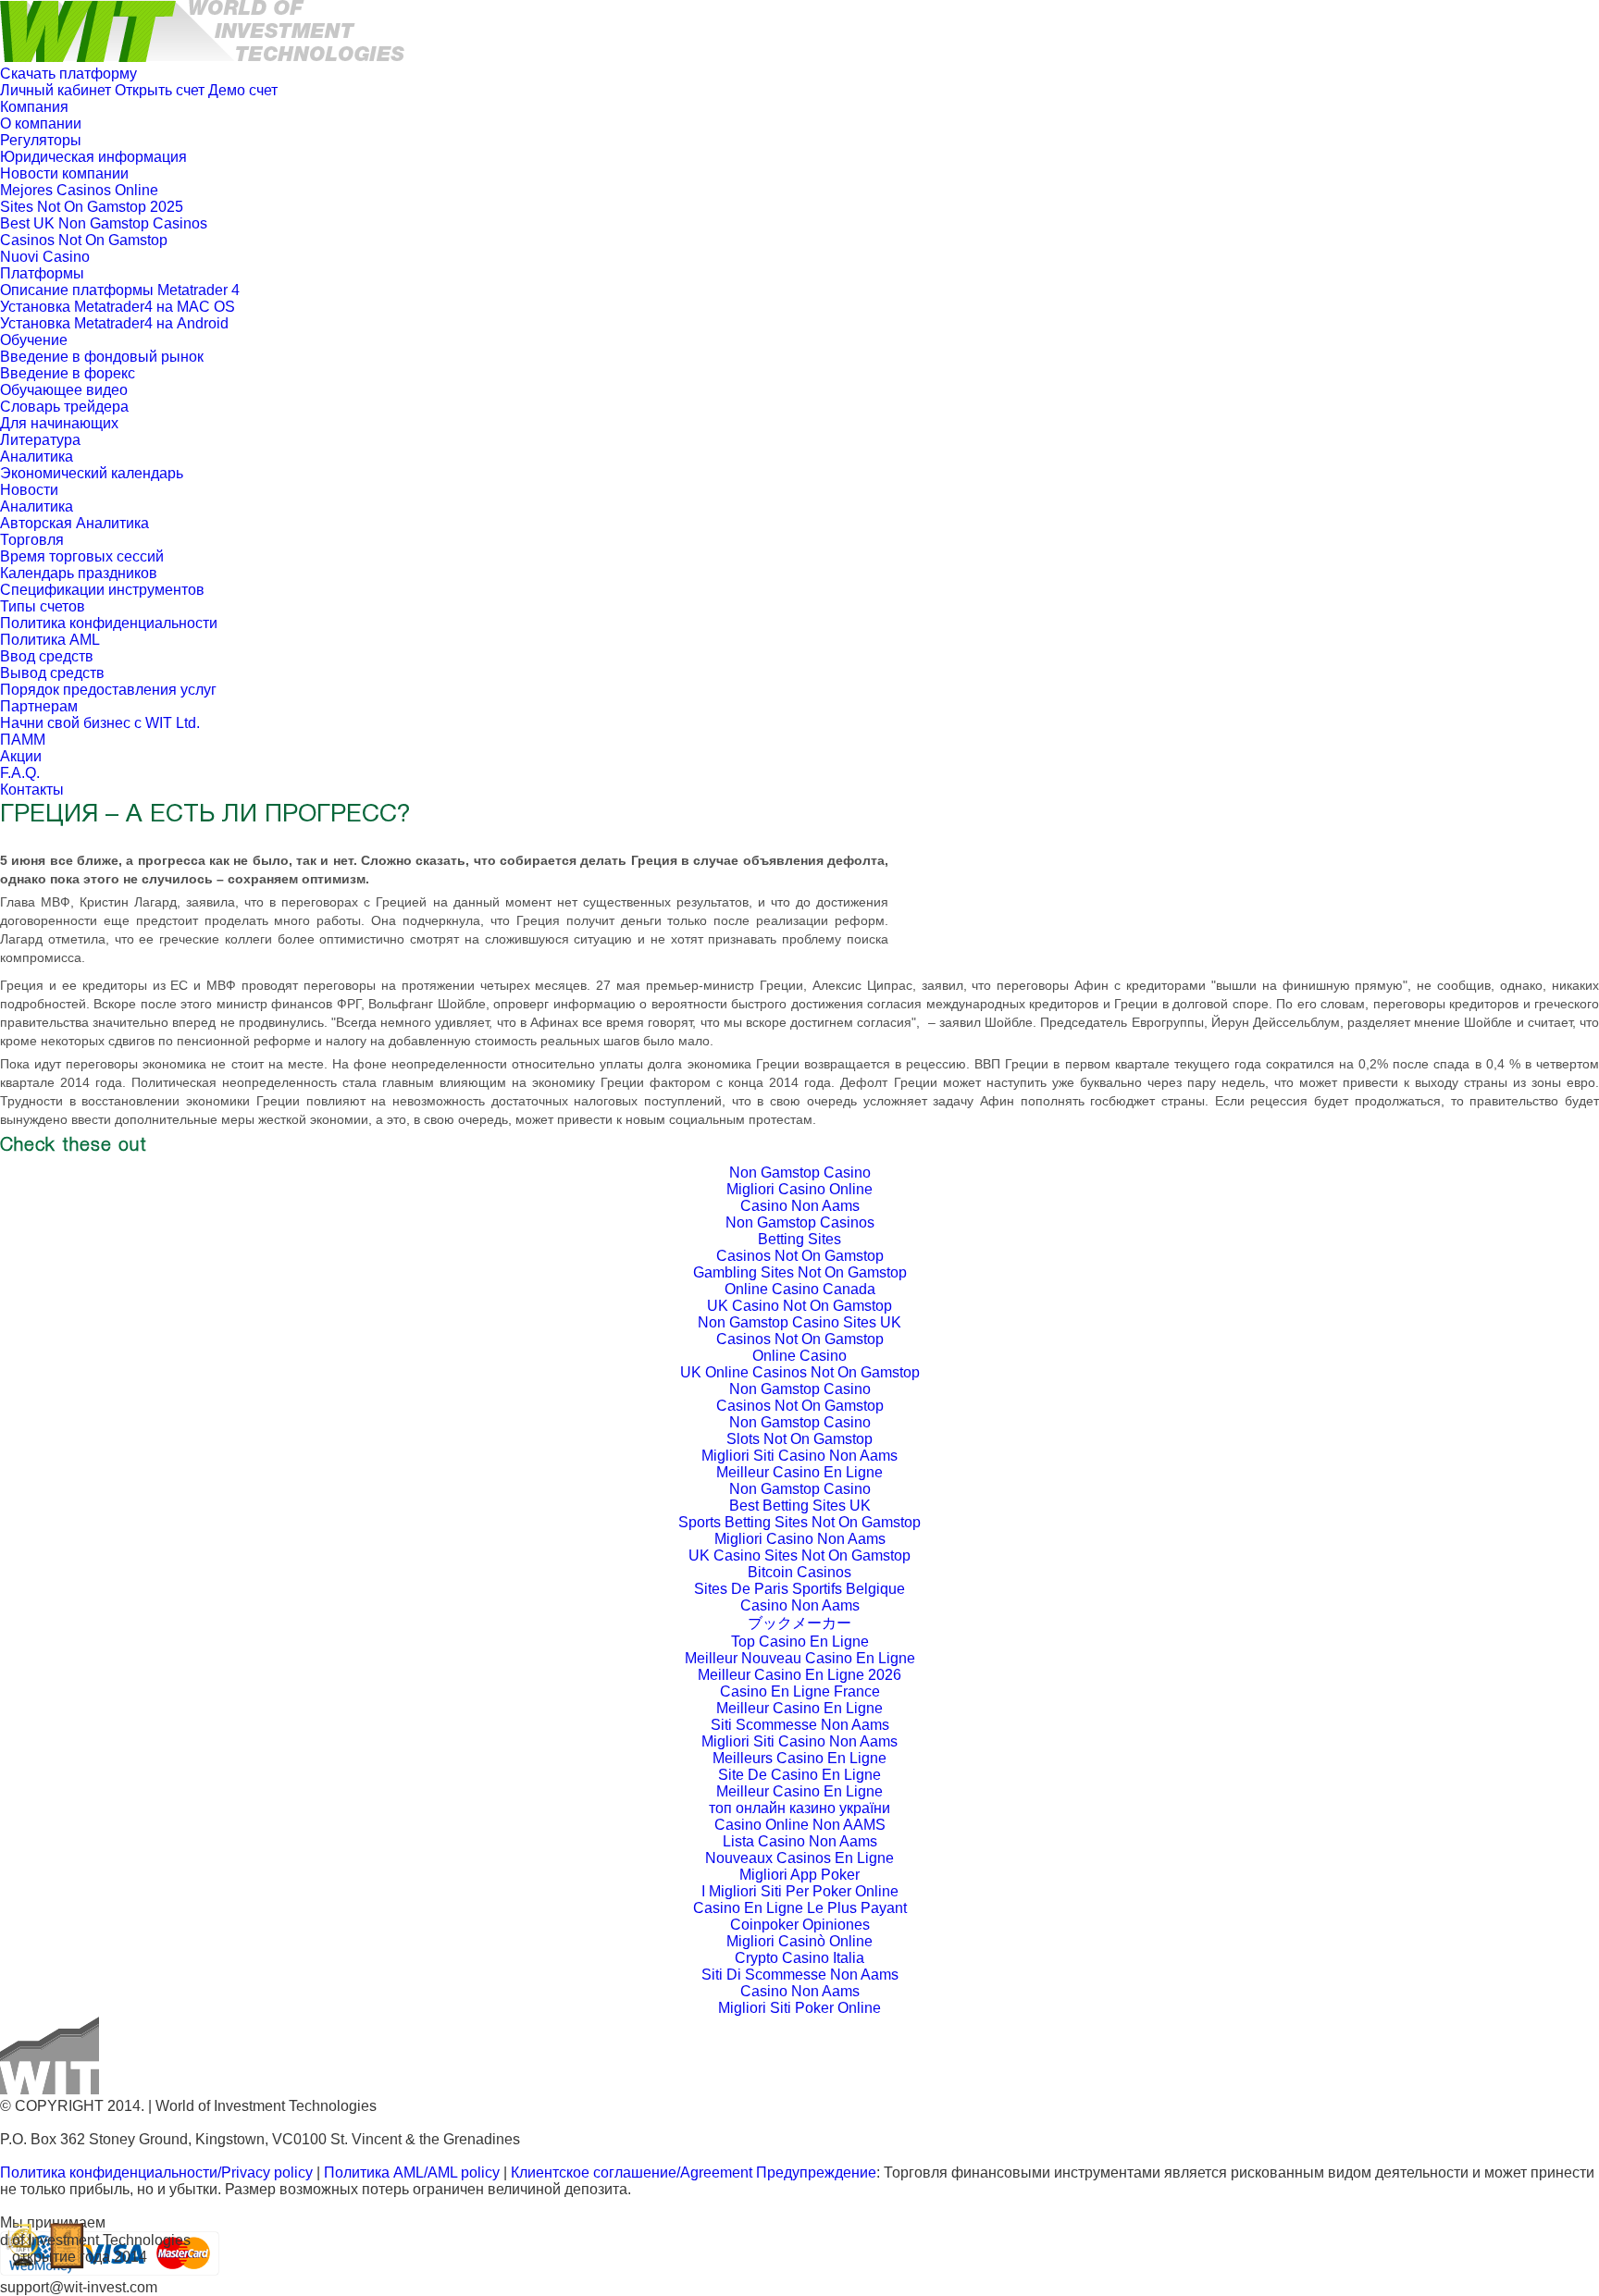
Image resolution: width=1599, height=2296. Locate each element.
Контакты (32, 790)
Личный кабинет (56, 90)
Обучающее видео (64, 390)
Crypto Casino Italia (799, 1958)
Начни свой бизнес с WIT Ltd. (100, 723)
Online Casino (799, 1356)
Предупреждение (816, 2173)
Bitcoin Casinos (799, 1572)
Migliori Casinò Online (799, 1941)
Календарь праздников (79, 573)
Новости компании (64, 173)
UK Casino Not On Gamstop (799, 1306)
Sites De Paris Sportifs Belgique (799, 1589)
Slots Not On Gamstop (799, 1439)
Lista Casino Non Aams (800, 1841)
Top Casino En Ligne (800, 1642)
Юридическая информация (93, 157)
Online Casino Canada (800, 1289)
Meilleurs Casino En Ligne (799, 1758)
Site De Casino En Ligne (799, 1775)
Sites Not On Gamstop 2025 (92, 207)
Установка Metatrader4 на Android (114, 323)
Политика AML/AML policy (412, 2173)
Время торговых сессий (82, 556)
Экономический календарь (92, 473)
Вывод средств (52, 673)
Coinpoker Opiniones (800, 1925)
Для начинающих (59, 423)
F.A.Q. (20, 773)
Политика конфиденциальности (109, 623)
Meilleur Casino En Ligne (799, 1472)
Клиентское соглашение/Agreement (633, 2173)
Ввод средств (47, 656)
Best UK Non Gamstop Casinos (104, 223)
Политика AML (50, 640)
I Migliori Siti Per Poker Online (800, 1891)
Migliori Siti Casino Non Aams (799, 1456)
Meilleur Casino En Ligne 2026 (799, 1675)
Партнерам (39, 706)
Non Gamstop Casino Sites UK (799, 1322)
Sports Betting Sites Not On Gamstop (799, 1522)
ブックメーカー (799, 1623)
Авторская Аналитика (74, 523)
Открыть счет (160, 90)
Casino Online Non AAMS (800, 1825)
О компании (41, 123)
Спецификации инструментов (102, 590)
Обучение (34, 340)
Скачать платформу (68, 74)
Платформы (42, 273)
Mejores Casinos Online (79, 190)
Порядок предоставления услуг (108, 690)
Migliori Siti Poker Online (799, 2008)
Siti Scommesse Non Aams (800, 1725)
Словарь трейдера (64, 407)
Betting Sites (799, 1239)
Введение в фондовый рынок (102, 357)
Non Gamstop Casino (800, 1173)
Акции (21, 756)
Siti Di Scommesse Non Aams (800, 1975)
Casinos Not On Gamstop (84, 240)
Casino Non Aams (800, 1206)
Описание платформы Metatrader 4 (120, 290)
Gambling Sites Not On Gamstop (800, 1272)
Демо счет (243, 90)
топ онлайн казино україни (799, 1808)
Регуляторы (41, 140)
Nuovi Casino (45, 257)
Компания (34, 107)
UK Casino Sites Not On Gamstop (799, 1555)
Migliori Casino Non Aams (800, 1539)
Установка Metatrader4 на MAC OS (118, 307)
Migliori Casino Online (799, 1189)
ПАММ (23, 740)
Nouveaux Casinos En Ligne (799, 1858)
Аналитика (37, 457)
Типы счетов (43, 606)
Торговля (32, 540)
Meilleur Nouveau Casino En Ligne (800, 1658)
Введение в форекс (68, 373)
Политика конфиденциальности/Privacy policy (156, 2173)
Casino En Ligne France (800, 1691)
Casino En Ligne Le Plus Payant (800, 1908)
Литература (40, 440)
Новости (29, 490)
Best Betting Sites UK (800, 1506)
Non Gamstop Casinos (800, 1222)
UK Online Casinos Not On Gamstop (800, 1372)
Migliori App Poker (799, 1875)
